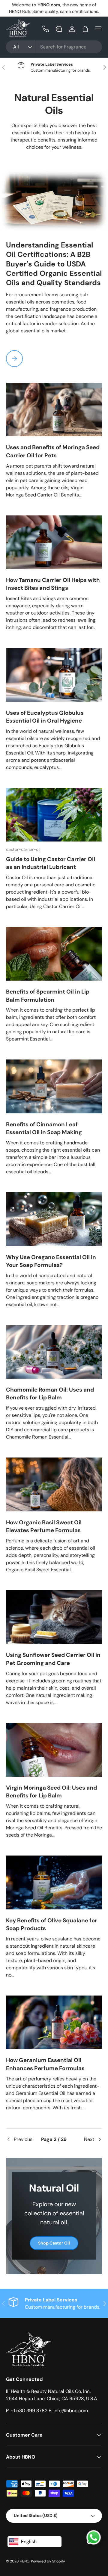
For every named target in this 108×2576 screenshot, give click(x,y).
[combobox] (54, 47)
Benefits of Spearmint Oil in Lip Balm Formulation (48, 996)
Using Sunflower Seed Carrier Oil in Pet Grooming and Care (53, 1659)
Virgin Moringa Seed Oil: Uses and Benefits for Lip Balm (51, 1792)
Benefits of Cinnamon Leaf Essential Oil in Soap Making (44, 1128)
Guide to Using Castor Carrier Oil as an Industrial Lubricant (51, 863)
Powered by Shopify (48, 2561)
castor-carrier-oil (23, 849)
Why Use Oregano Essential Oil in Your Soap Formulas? (51, 1261)
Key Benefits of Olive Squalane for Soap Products (52, 1924)
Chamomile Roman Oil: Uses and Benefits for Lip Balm (50, 1394)
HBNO (25, 2561)
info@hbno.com (71, 2411)
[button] (85, 29)
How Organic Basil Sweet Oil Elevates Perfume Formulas (44, 1526)
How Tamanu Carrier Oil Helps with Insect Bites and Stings (53, 584)
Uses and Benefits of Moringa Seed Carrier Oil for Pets (53, 451)
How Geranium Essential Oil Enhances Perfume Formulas (45, 2064)
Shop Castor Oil (54, 2243)
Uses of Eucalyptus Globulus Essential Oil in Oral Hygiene (45, 717)
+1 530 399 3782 (29, 2411)
